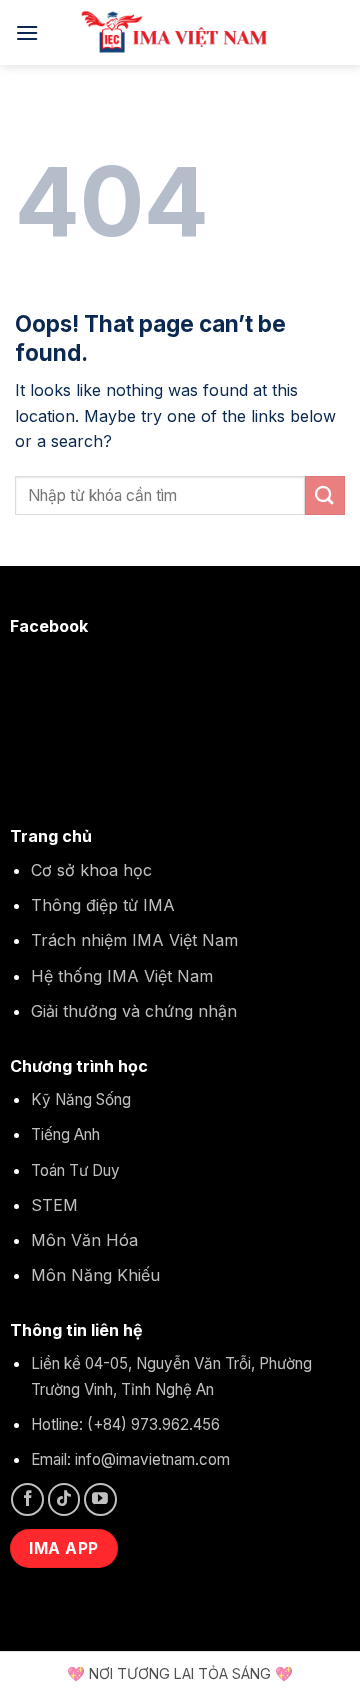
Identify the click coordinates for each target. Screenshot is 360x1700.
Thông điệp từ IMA (103, 905)
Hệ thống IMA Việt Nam (122, 976)
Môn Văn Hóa (84, 1240)
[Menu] (27, 32)
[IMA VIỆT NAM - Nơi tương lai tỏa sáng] (180, 32)
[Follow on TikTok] (64, 1499)
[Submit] (325, 495)
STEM (54, 1205)
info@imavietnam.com (152, 1459)
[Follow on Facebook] (27, 1499)
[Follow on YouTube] (100, 1499)
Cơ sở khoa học (91, 870)
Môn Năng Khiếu (95, 1275)
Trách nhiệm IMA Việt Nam (134, 940)
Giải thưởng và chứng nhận (134, 1011)
